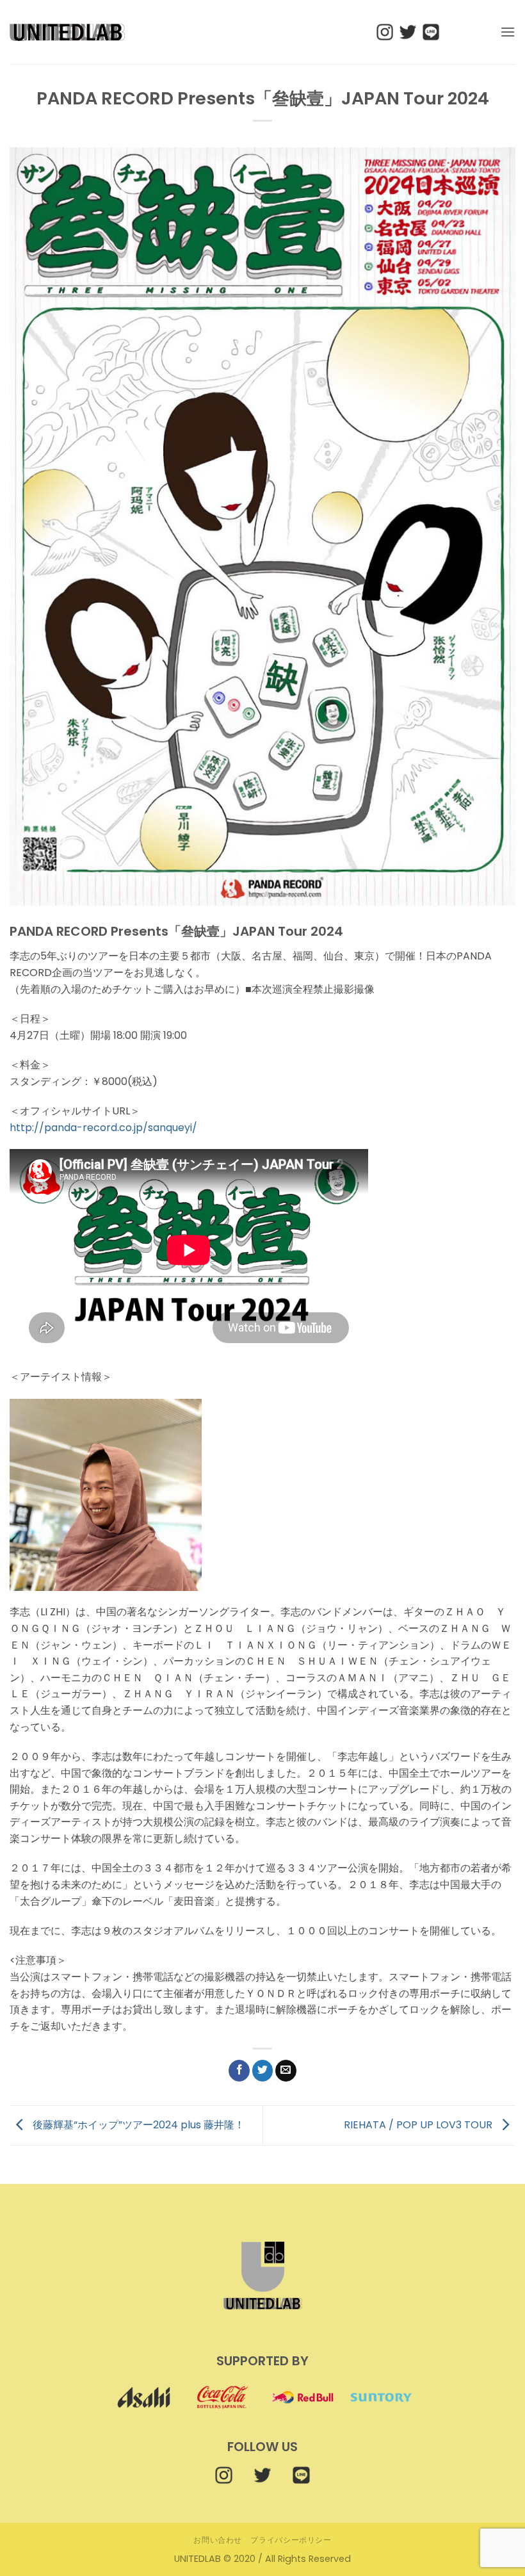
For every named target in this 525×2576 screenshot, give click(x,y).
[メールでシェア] (286, 2071)
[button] (508, 32)
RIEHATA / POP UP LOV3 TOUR (419, 2125)
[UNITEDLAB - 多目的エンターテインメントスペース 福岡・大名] (67, 32)
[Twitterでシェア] (263, 2071)
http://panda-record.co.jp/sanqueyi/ (103, 1128)
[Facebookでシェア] (239, 2071)
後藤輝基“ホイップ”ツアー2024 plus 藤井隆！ (137, 2125)
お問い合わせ (218, 2540)
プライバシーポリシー (291, 2540)
